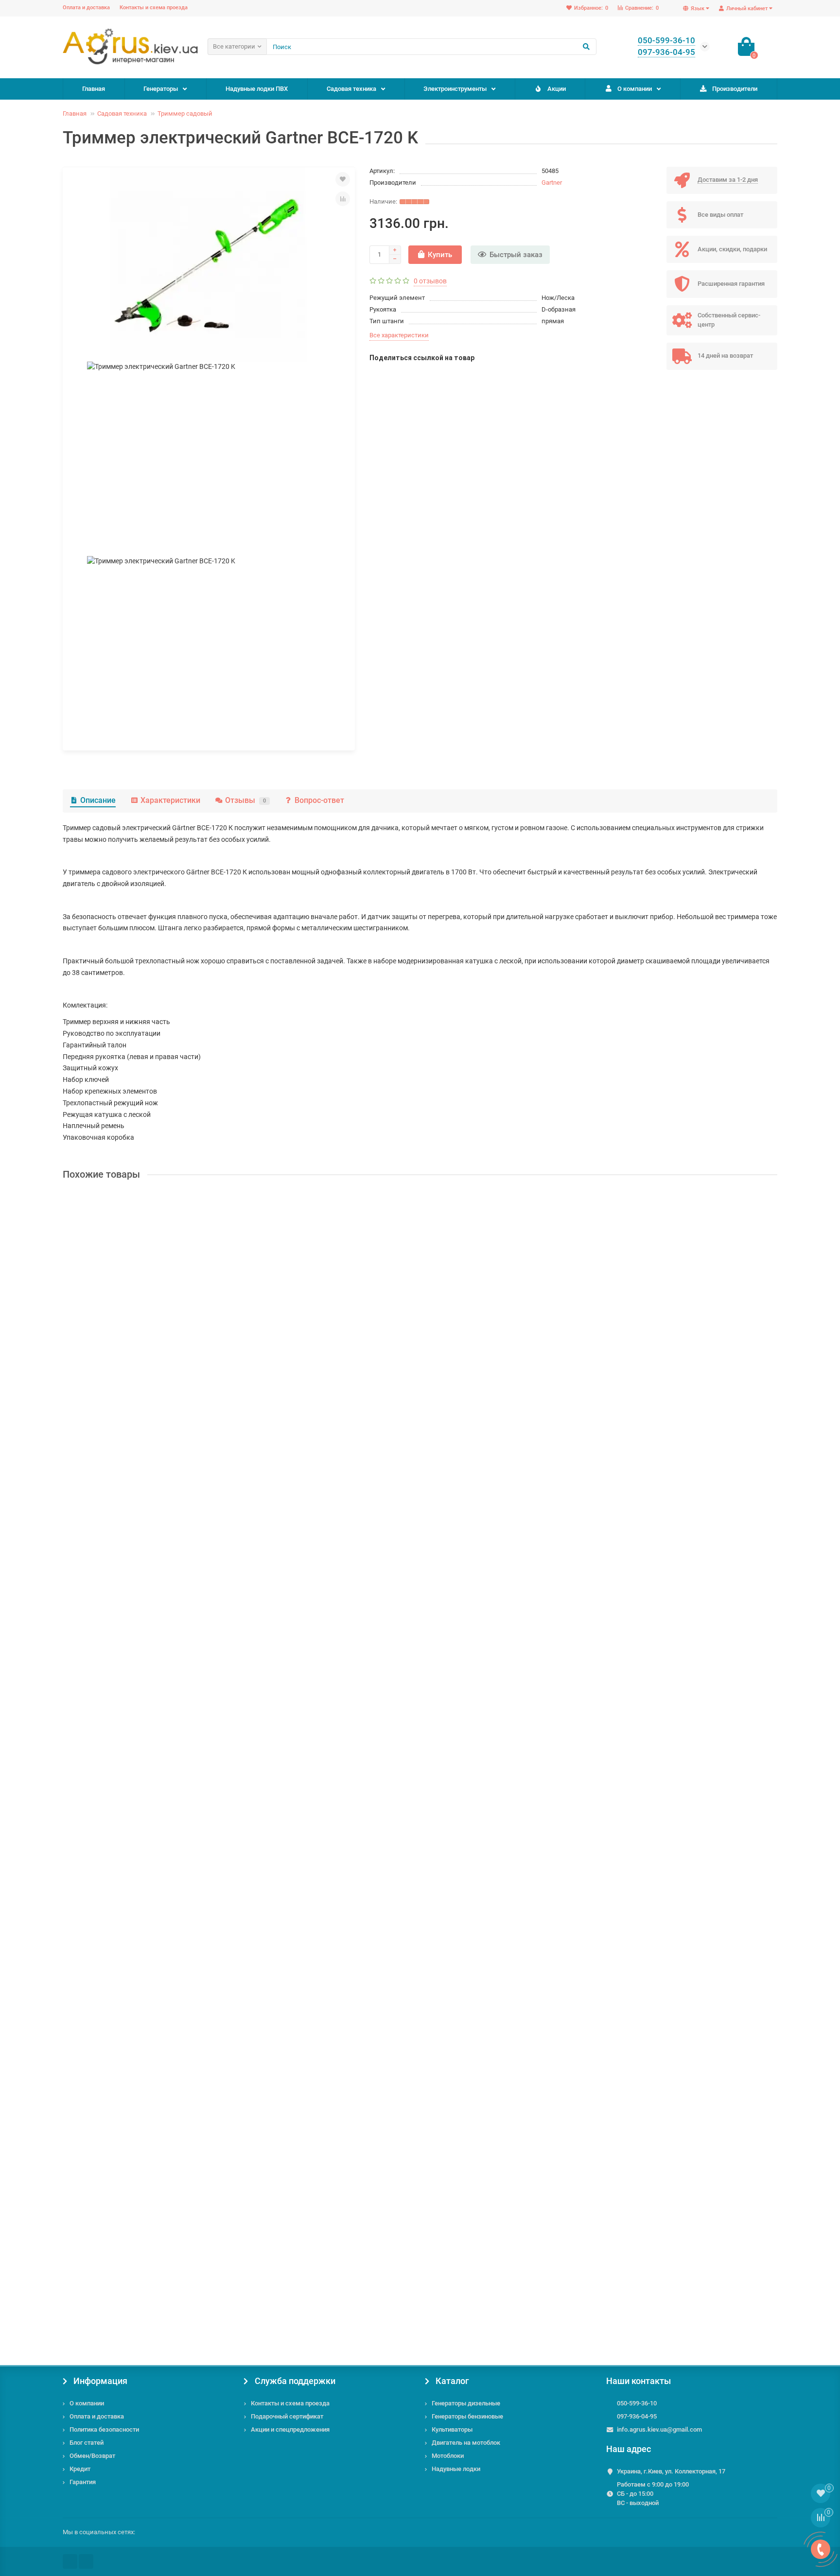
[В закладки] (343, 179)
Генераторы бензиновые (467, 2416)
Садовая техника (351, 89)
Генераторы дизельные (466, 2403)
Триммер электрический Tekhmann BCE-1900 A (141, 2245)
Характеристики (170, 800)
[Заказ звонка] (821, 2549)
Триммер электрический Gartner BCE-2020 (134, 1778)
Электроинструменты (455, 89)
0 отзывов (430, 281)
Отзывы (245, 800)
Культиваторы (452, 2429)
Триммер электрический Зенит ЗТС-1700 (132, 1311)
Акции (557, 89)
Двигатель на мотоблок (466, 2443)
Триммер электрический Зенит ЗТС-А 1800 (135, 1545)
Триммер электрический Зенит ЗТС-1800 (132, 2011)
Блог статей (87, 2443)
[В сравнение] (343, 199)
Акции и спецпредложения (290, 2429)
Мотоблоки (448, 2456)
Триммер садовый (185, 113)
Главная (94, 89)
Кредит (80, 2469)
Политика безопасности (104, 2429)
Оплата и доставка (86, 8)
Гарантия (83, 2482)
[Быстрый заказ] (156, 1397)
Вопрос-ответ (319, 800)
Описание (98, 800)
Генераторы (161, 89)
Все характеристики (399, 335)
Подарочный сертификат (287, 2416)
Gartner (552, 183)
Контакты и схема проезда (154, 8)
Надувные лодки (456, 2469)
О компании (635, 89)
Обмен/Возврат (92, 2456)
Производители (735, 89)
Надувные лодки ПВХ (257, 89)
